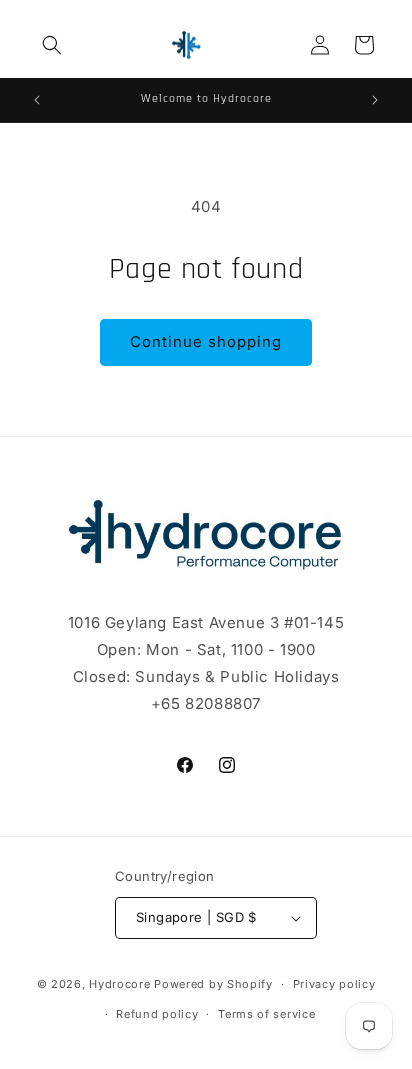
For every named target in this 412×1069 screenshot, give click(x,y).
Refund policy (157, 1014)
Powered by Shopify (213, 984)
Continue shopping (206, 341)
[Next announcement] (375, 100)
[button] (52, 45)
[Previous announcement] (37, 100)
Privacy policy (334, 984)
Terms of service (266, 1014)
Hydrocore (119, 984)
